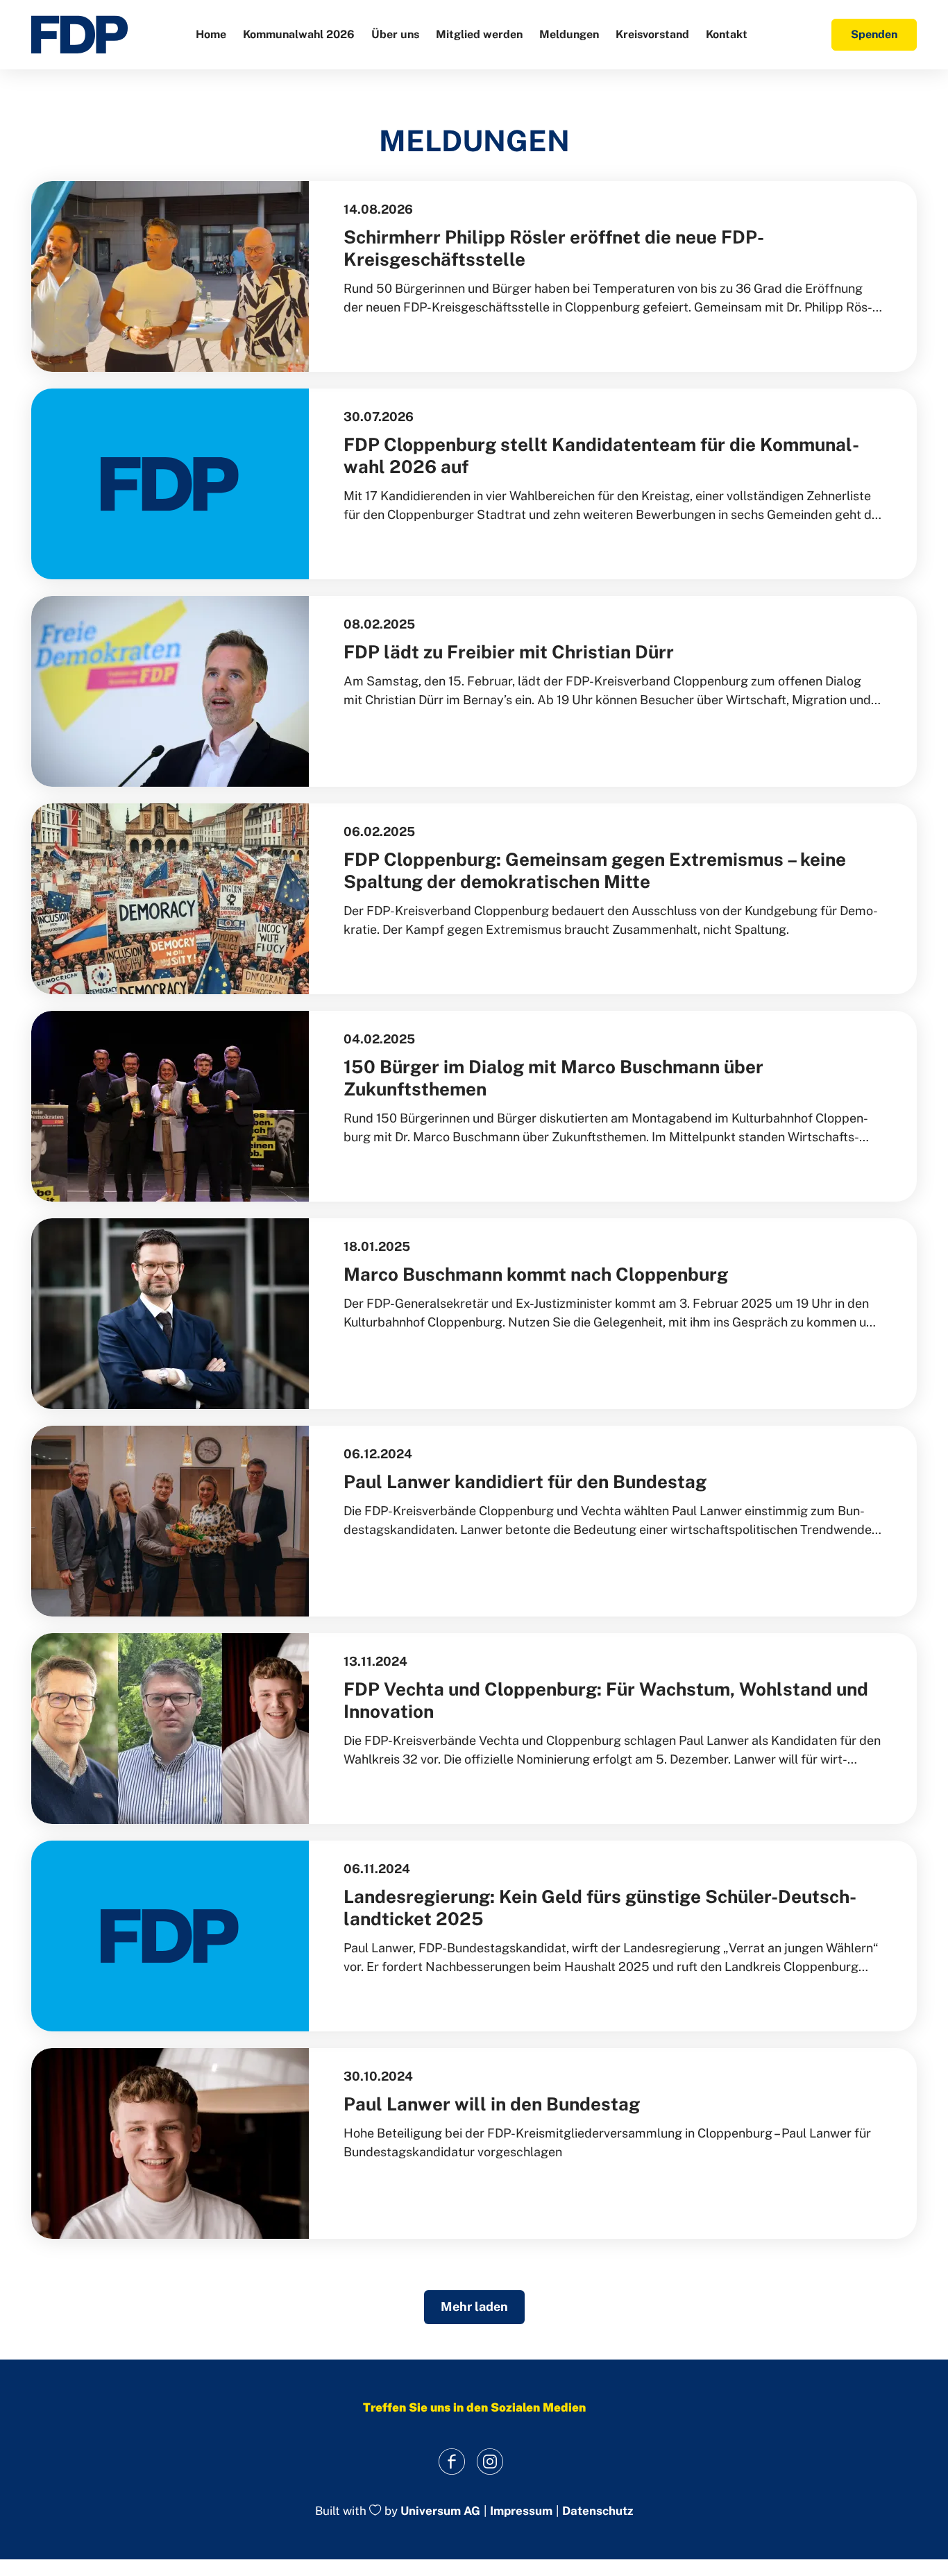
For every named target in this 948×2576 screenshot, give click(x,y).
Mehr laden (474, 2306)
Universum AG (440, 2511)
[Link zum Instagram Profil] (490, 2461)
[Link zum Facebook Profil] (451, 2461)
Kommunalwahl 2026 (299, 34)
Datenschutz (598, 2511)
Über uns (395, 34)
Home (211, 34)
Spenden (874, 34)
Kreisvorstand (652, 34)
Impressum (521, 2511)
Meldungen (569, 34)
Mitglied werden (479, 34)
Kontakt (727, 34)
